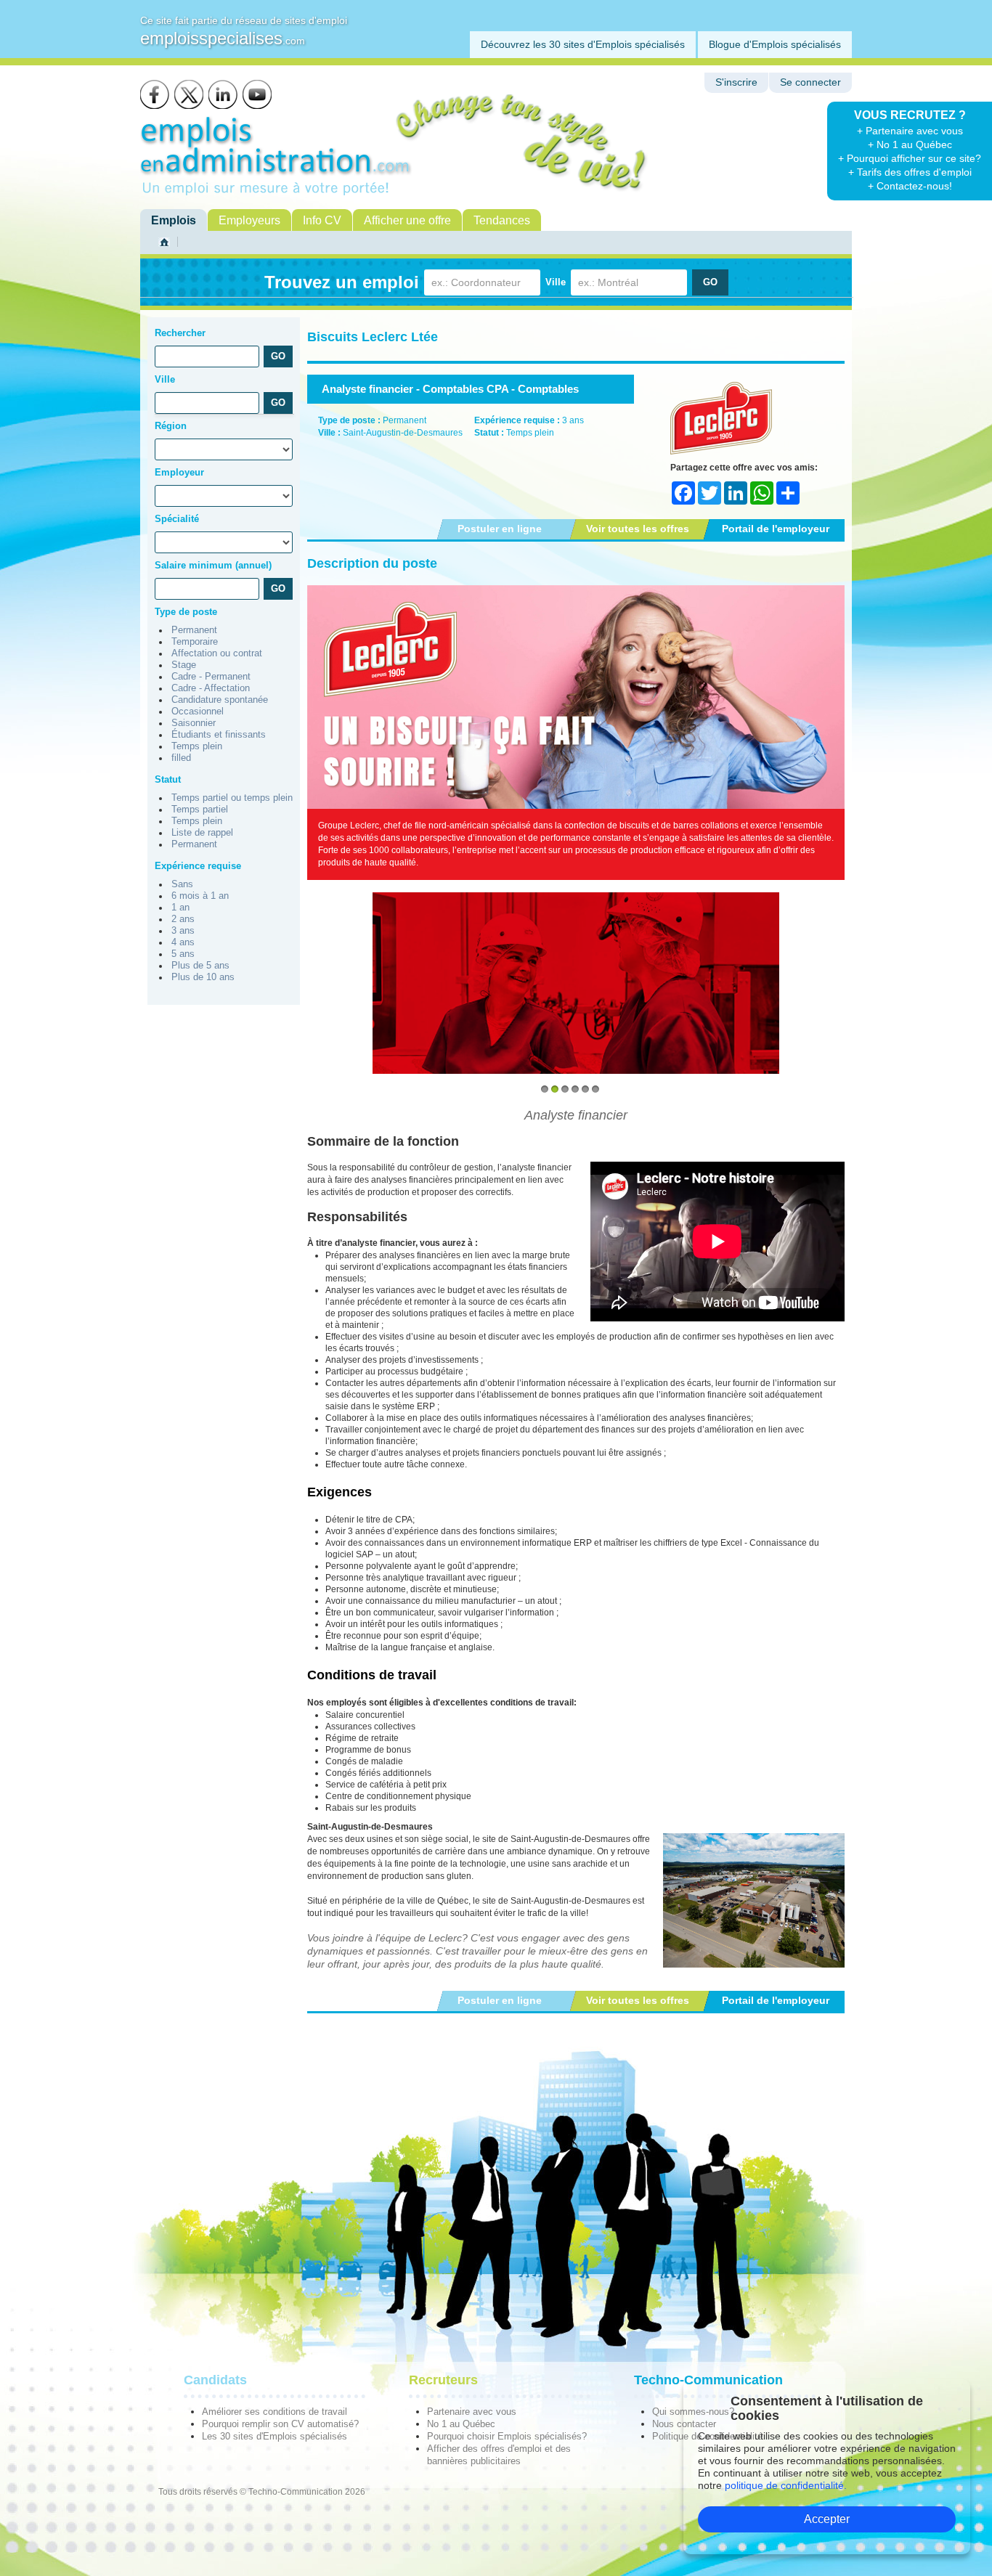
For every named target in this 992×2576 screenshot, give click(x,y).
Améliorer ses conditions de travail (275, 2412)
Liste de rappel (202, 833)
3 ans (183, 931)
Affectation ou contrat (217, 653)
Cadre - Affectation (211, 688)
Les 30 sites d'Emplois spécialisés (275, 2436)
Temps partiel (200, 810)
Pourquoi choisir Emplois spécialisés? (507, 2436)
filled (181, 758)
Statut (168, 779)
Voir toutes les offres (638, 529)
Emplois (174, 220)
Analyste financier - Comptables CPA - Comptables (450, 389)
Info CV (322, 220)
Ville (556, 282)
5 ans (183, 954)
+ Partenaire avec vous (910, 131)
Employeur (179, 472)
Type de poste (186, 612)
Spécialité (177, 519)
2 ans (183, 919)
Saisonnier (194, 723)
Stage (184, 665)
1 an (180, 908)
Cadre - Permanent (211, 677)
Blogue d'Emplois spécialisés (775, 44)
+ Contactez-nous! (910, 186)
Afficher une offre (407, 220)
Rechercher (180, 333)
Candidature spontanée (220, 700)
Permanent (194, 630)
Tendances (502, 220)
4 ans (183, 942)
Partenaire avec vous (472, 2412)
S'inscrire (736, 82)
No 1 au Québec (461, 2424)
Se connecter (810, 82)
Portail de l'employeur (776, 529)
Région (171, 426)
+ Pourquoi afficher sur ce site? (910, 158)
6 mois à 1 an (200, 896)
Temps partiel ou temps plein (232, 798)
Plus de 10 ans (203, 977)
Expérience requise (198, 866)
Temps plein (197, 746)
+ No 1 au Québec (910, 144)
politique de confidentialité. (786, 2485)
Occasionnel (198, 712)
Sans (182, 884)
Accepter (827, 2519)
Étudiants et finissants (219, 735)
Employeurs (249, 220)
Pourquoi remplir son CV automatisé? (280, 2424)
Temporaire (195, 642)
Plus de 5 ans (200, 966)
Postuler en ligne (500, 529)
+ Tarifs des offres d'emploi (910, 172)
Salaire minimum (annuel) (213, 565)
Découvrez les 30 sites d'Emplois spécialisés (583, 44)
